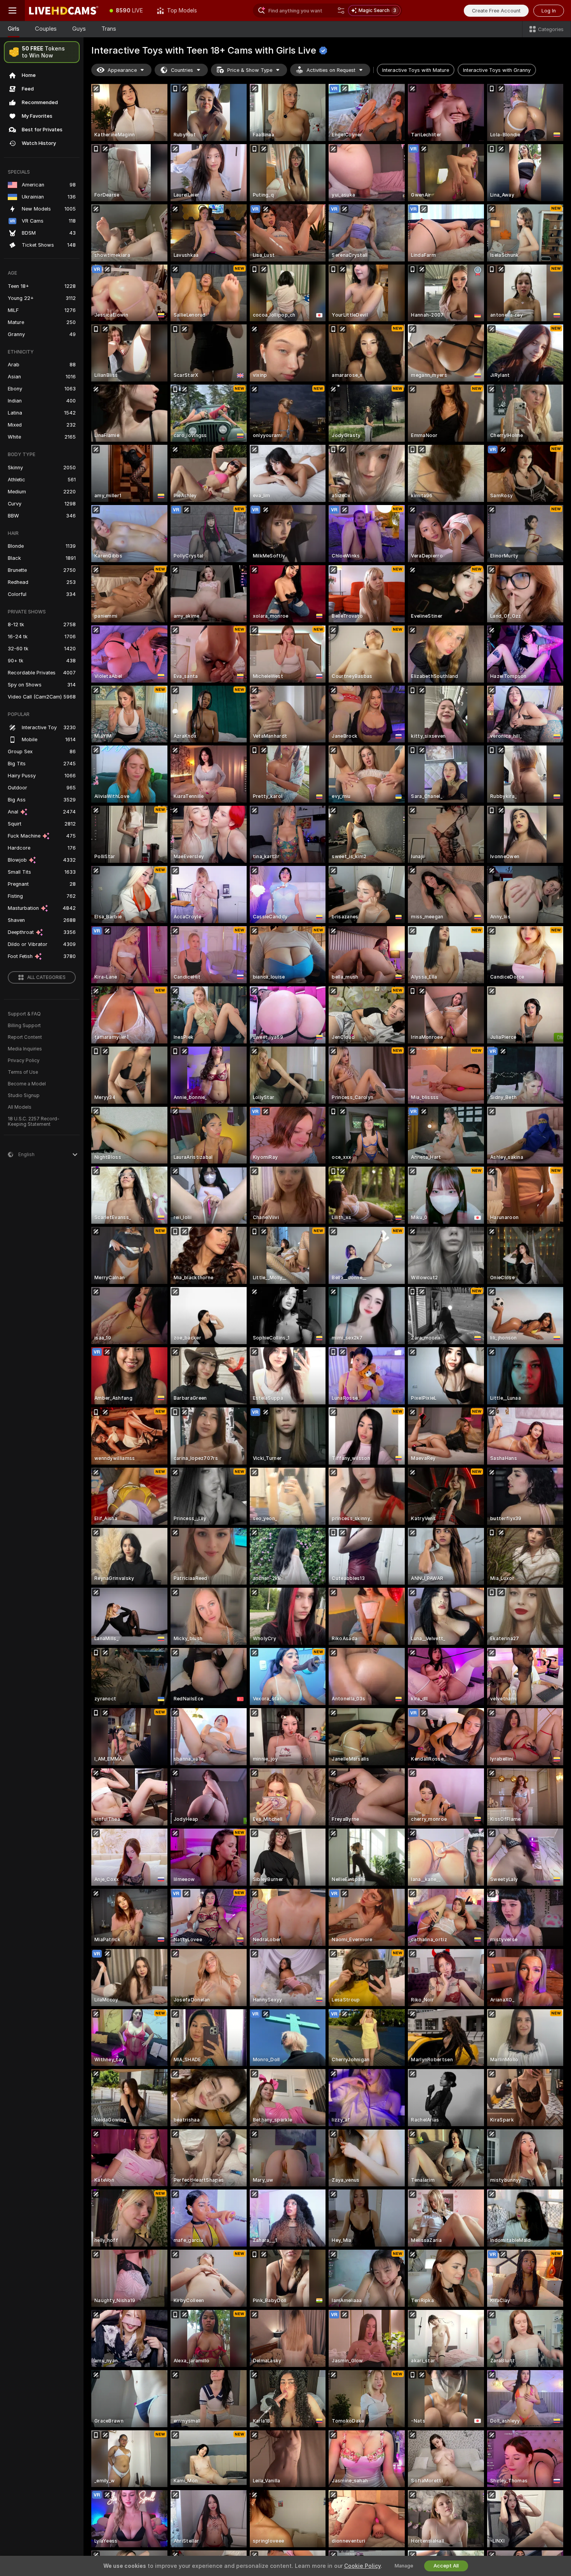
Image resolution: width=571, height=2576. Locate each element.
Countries (182, 70)
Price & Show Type (250, 70)
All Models (20, 1107)
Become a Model (27, 1084)
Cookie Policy (362, 2566)
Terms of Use (23, 1072)
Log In (549, 11)
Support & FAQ (24, 1014)
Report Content (25, 1037)
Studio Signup (24, 1096)
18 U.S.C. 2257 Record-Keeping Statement (34, 1122)
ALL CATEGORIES (46, 977)
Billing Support (24, 1026)
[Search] (341, 10)
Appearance (122, 70)
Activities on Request (331, 70)
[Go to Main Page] (64, 10)
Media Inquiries (25, 1049)
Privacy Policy (24, 1061)
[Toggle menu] (12, 10)
